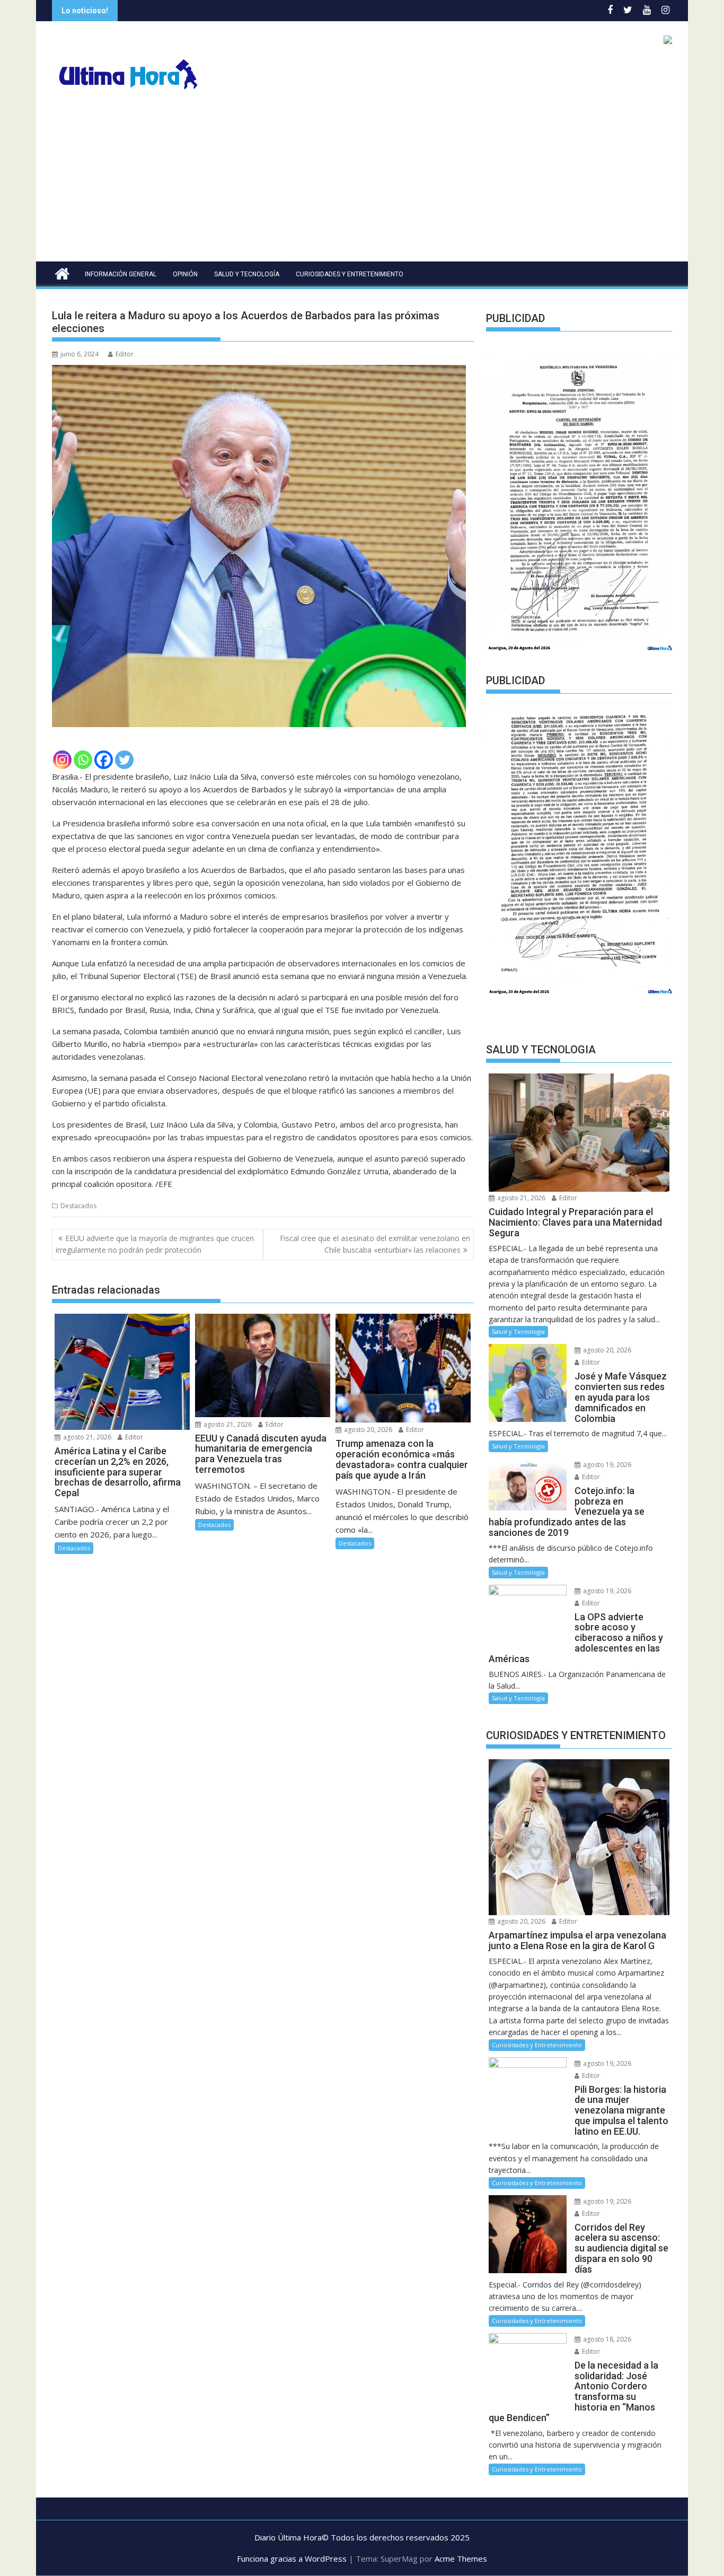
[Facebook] (104, 760)
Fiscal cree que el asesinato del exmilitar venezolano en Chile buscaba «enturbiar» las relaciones (375, 1244)
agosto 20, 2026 (367, 1430)
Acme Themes (461, 2558)
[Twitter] (124, 760)
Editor (125, 354)
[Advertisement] (362, 182)
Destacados (78, 1206)
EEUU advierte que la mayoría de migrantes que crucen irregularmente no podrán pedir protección (155, 1244)
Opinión (185, 274)
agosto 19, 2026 (606, 1465)
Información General (121, 274)
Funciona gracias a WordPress (292, 2558)
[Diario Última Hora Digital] (62, 272)
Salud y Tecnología (247, 274)
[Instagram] (62, 760)
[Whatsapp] (83, 760)
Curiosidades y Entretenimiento (350, 274)
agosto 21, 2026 (86, 1437)
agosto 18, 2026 (606, 2339)
